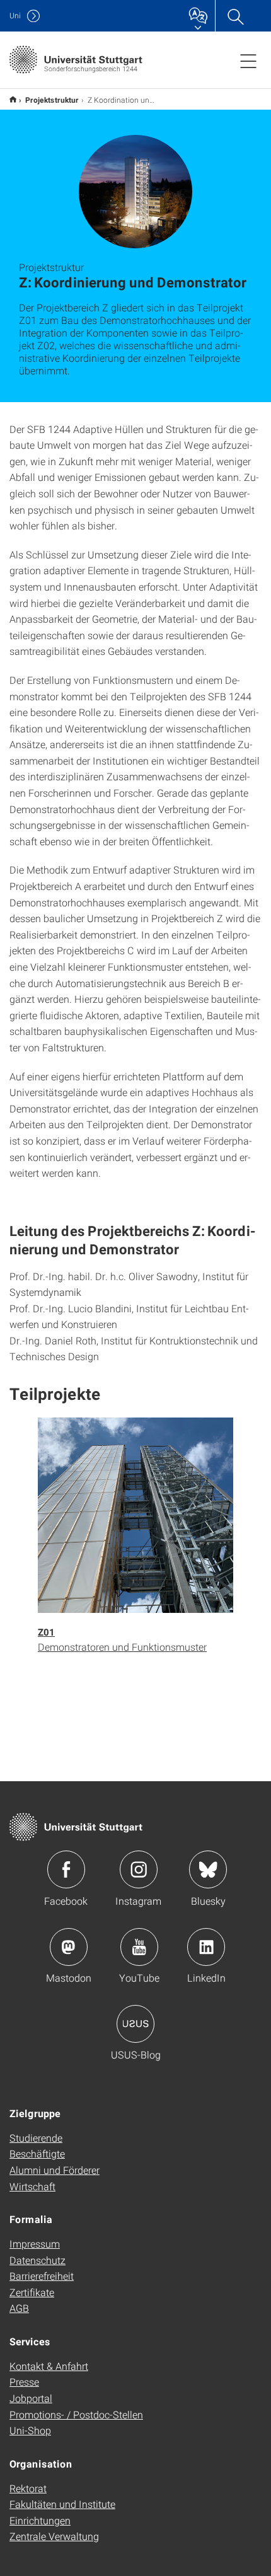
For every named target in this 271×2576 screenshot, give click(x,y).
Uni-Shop (30, 2430)
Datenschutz (37, 2260)
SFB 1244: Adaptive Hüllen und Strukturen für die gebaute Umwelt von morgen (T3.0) (13, 99)
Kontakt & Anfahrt (49, 2366)
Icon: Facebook (66, 1869)
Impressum (35, 2244)
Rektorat (28, 2488)
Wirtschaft (32, 2186)
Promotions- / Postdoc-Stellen (76, 2414)
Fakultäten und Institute (62, 2504)
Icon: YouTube (139, 1947)
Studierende (36, 2138)
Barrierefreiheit (42, 2276)
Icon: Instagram (139, 1869)
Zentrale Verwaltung (54, 2536)
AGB (19, 2308)
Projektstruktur (52, 100)
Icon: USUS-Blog (135, 2024)
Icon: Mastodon (69, 1947)
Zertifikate (32, 2292)
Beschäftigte (37, 2153)
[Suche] (235, 16)
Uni (15, 15)
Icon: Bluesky (208, 1869)
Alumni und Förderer (55, 2170)
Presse (24, 2382)
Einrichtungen (40, 2520)
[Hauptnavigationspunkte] (248, 61)
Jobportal (31, 2398)
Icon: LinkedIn (206, 1947)
